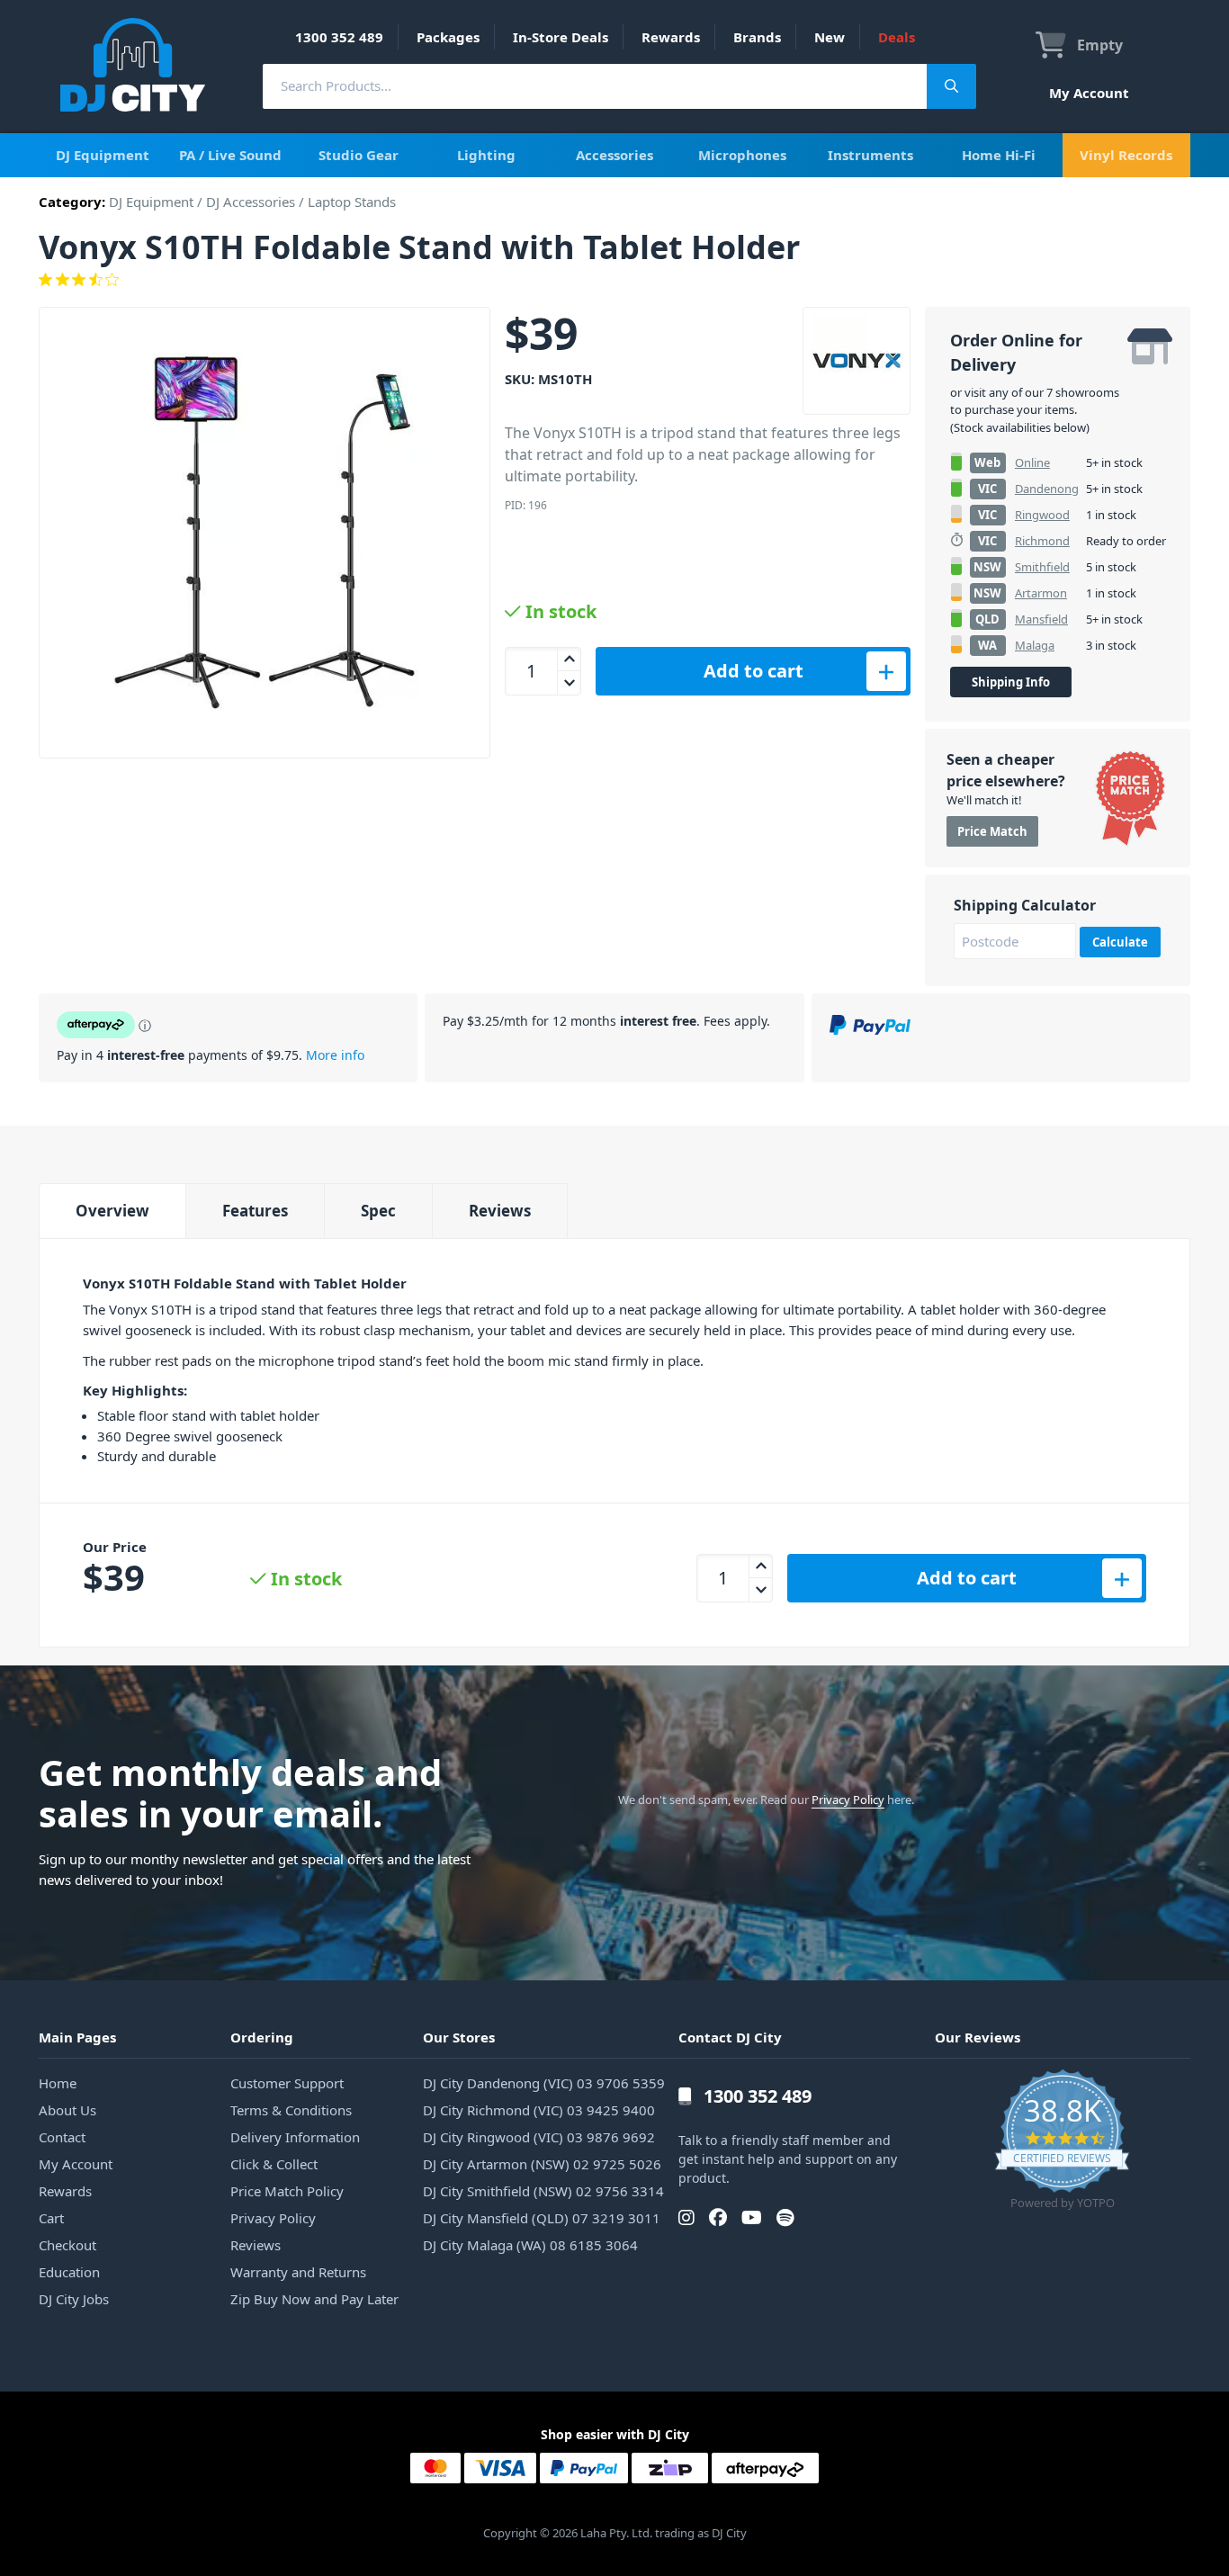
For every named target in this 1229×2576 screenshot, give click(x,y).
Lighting (486, 155)
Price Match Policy (287, 2191)
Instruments (870, 155)
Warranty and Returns (298, 2272)
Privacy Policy (848, 1800)
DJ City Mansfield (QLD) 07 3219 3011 (542, 2218)
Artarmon (1041, 593)
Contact (62, 2137)
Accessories (614, 155)
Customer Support (287, 2083)
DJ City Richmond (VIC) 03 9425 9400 (539, 2110)
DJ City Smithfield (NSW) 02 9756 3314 (543, 2191)
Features (255, 1211)
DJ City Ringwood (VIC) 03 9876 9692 (539, 2137)
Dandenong (1047, 489)
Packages (448, 37)
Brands (757, 37)
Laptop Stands (352, 202)
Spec (378, 1211)
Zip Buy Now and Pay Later (314, 2299)
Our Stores (459, 2037)
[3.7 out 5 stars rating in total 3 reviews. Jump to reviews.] (614, 280)
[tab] (112, 1211)
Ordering (262, 2037)
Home (58, 2083)
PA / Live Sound (230, 155)
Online (1032, 462)
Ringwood (1042, 515)
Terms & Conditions (291, 2110)
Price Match (992, 831)
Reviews (500, 1211)
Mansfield (1041, 619)
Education (69, 2272)
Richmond (1042, 541)
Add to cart (754, 671)
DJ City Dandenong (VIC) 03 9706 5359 (544, 2083)
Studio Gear (359, 155)
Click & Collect (274, 2164)
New (830, 37)
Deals (897, 37)
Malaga (1035, 645)
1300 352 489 (339, 37)
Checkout (67, 2245)
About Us (67, 2110)
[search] (595, 86)
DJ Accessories (251, 202)
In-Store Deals (561, 37)
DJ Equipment (103, 155)
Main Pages (77, 2037)
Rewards (671, 37)
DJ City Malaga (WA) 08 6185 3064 (530, 2245)
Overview (112, 1211)
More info (335, 1055)
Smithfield (1042, 567)
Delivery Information (295, 2137)
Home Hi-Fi (999, 155)
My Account (1089, 93)
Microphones (742, 155)
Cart (51, 2218)
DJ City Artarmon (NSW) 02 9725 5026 (542, 2164)
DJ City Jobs (74, 2299)
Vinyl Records (1126, 155)
